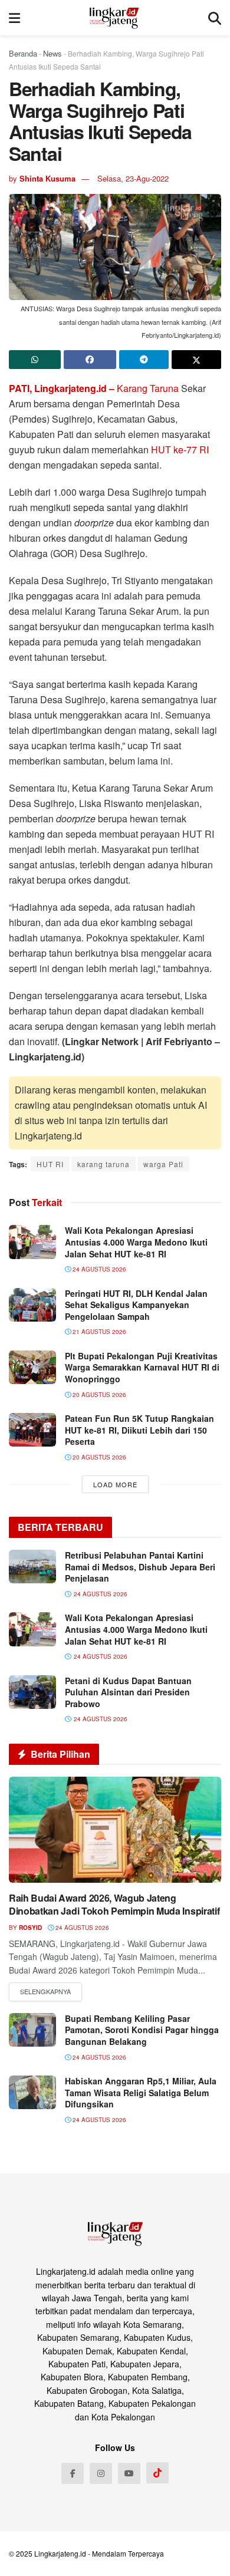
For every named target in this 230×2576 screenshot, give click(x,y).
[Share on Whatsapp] (35, 360)
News (52, 53)
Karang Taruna (148, 388)
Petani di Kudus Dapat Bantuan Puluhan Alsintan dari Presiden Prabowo (128, 1692)
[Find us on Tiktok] (157, 2473)
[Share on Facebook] (90, 360)
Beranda (23, 53)
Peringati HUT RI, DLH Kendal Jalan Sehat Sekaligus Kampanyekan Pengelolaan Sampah (136, 1305)
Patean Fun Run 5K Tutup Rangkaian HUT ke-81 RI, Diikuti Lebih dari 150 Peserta (139, 1430)
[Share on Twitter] (196, 360)
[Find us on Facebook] (73, 2473)
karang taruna (103, 1164)
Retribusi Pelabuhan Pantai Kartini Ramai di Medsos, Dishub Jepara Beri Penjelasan (140, 1567)
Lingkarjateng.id (60, 2553)
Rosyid (30, 1928)
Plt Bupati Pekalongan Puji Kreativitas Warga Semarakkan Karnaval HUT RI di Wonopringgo (142, 1367)
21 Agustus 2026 (98, 1332)
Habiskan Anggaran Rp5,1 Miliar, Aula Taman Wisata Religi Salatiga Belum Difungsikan (141, 2092)
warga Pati (163, 1164)
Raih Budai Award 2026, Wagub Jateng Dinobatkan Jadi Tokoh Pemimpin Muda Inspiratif (114, 1904)
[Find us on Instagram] (101, 2473)
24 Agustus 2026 (98, 1269)
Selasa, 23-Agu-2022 (133, 178)
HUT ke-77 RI (180, 449)
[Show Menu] (14, 18)
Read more (45, 1992)
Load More (115, 1484)
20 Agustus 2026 (98, 1395)
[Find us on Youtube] (129, 2473)
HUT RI (50, 1164)
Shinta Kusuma (47, 178)
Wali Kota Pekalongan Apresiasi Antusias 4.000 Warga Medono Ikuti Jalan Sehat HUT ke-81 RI (136, 1242)
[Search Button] (215, 18)
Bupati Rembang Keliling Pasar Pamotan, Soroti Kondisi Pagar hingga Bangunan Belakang (142, 2030)
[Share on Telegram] (144, 360)
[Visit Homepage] (114, 18)
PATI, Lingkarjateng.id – (62, 388)
